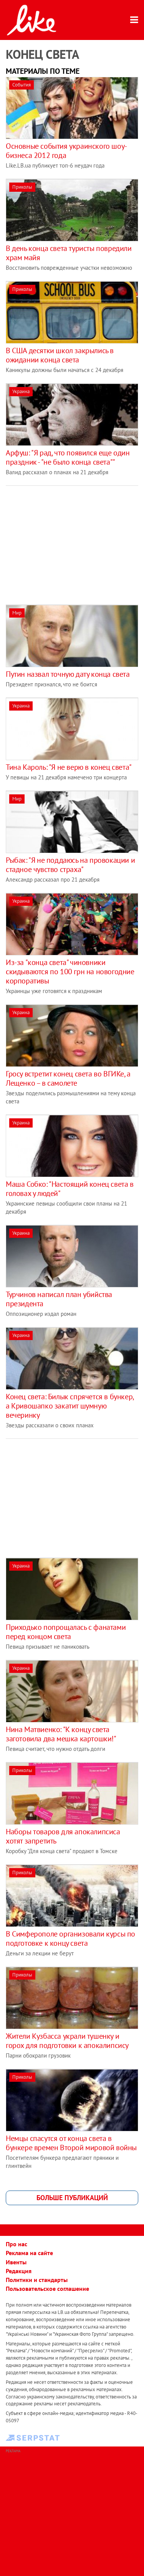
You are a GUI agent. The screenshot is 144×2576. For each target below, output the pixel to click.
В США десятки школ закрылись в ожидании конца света (60, 355)
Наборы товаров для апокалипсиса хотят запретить (63, 1836)
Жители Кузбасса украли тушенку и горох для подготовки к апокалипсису (67, 2041)
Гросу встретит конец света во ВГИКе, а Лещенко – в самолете (68, 1078)
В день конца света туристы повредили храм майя (69, 253)
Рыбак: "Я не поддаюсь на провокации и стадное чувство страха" (70, 865)
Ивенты (16, 2262)
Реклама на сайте (29, 2253)
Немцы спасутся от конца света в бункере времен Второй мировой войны (71, 2143)
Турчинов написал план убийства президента (59, 1299)
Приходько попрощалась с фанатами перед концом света (66, 1632)
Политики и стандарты (37, 2280)
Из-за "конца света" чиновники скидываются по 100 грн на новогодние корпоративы (70, 972)
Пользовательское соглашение (47, 2289)
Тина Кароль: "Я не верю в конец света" (69, 767)
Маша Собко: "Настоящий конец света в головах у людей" (70, 1189)
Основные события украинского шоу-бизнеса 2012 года (66, 151)
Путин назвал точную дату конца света (68, 674)
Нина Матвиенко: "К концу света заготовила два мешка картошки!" (61, 1734)
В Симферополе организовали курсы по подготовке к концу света (70, 1938)
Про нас (17, 2244)
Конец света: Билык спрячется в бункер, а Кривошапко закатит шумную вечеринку (70, 1406)
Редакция (19, 2271)
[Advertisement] (70, 540)
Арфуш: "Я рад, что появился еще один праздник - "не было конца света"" (68, 457)
